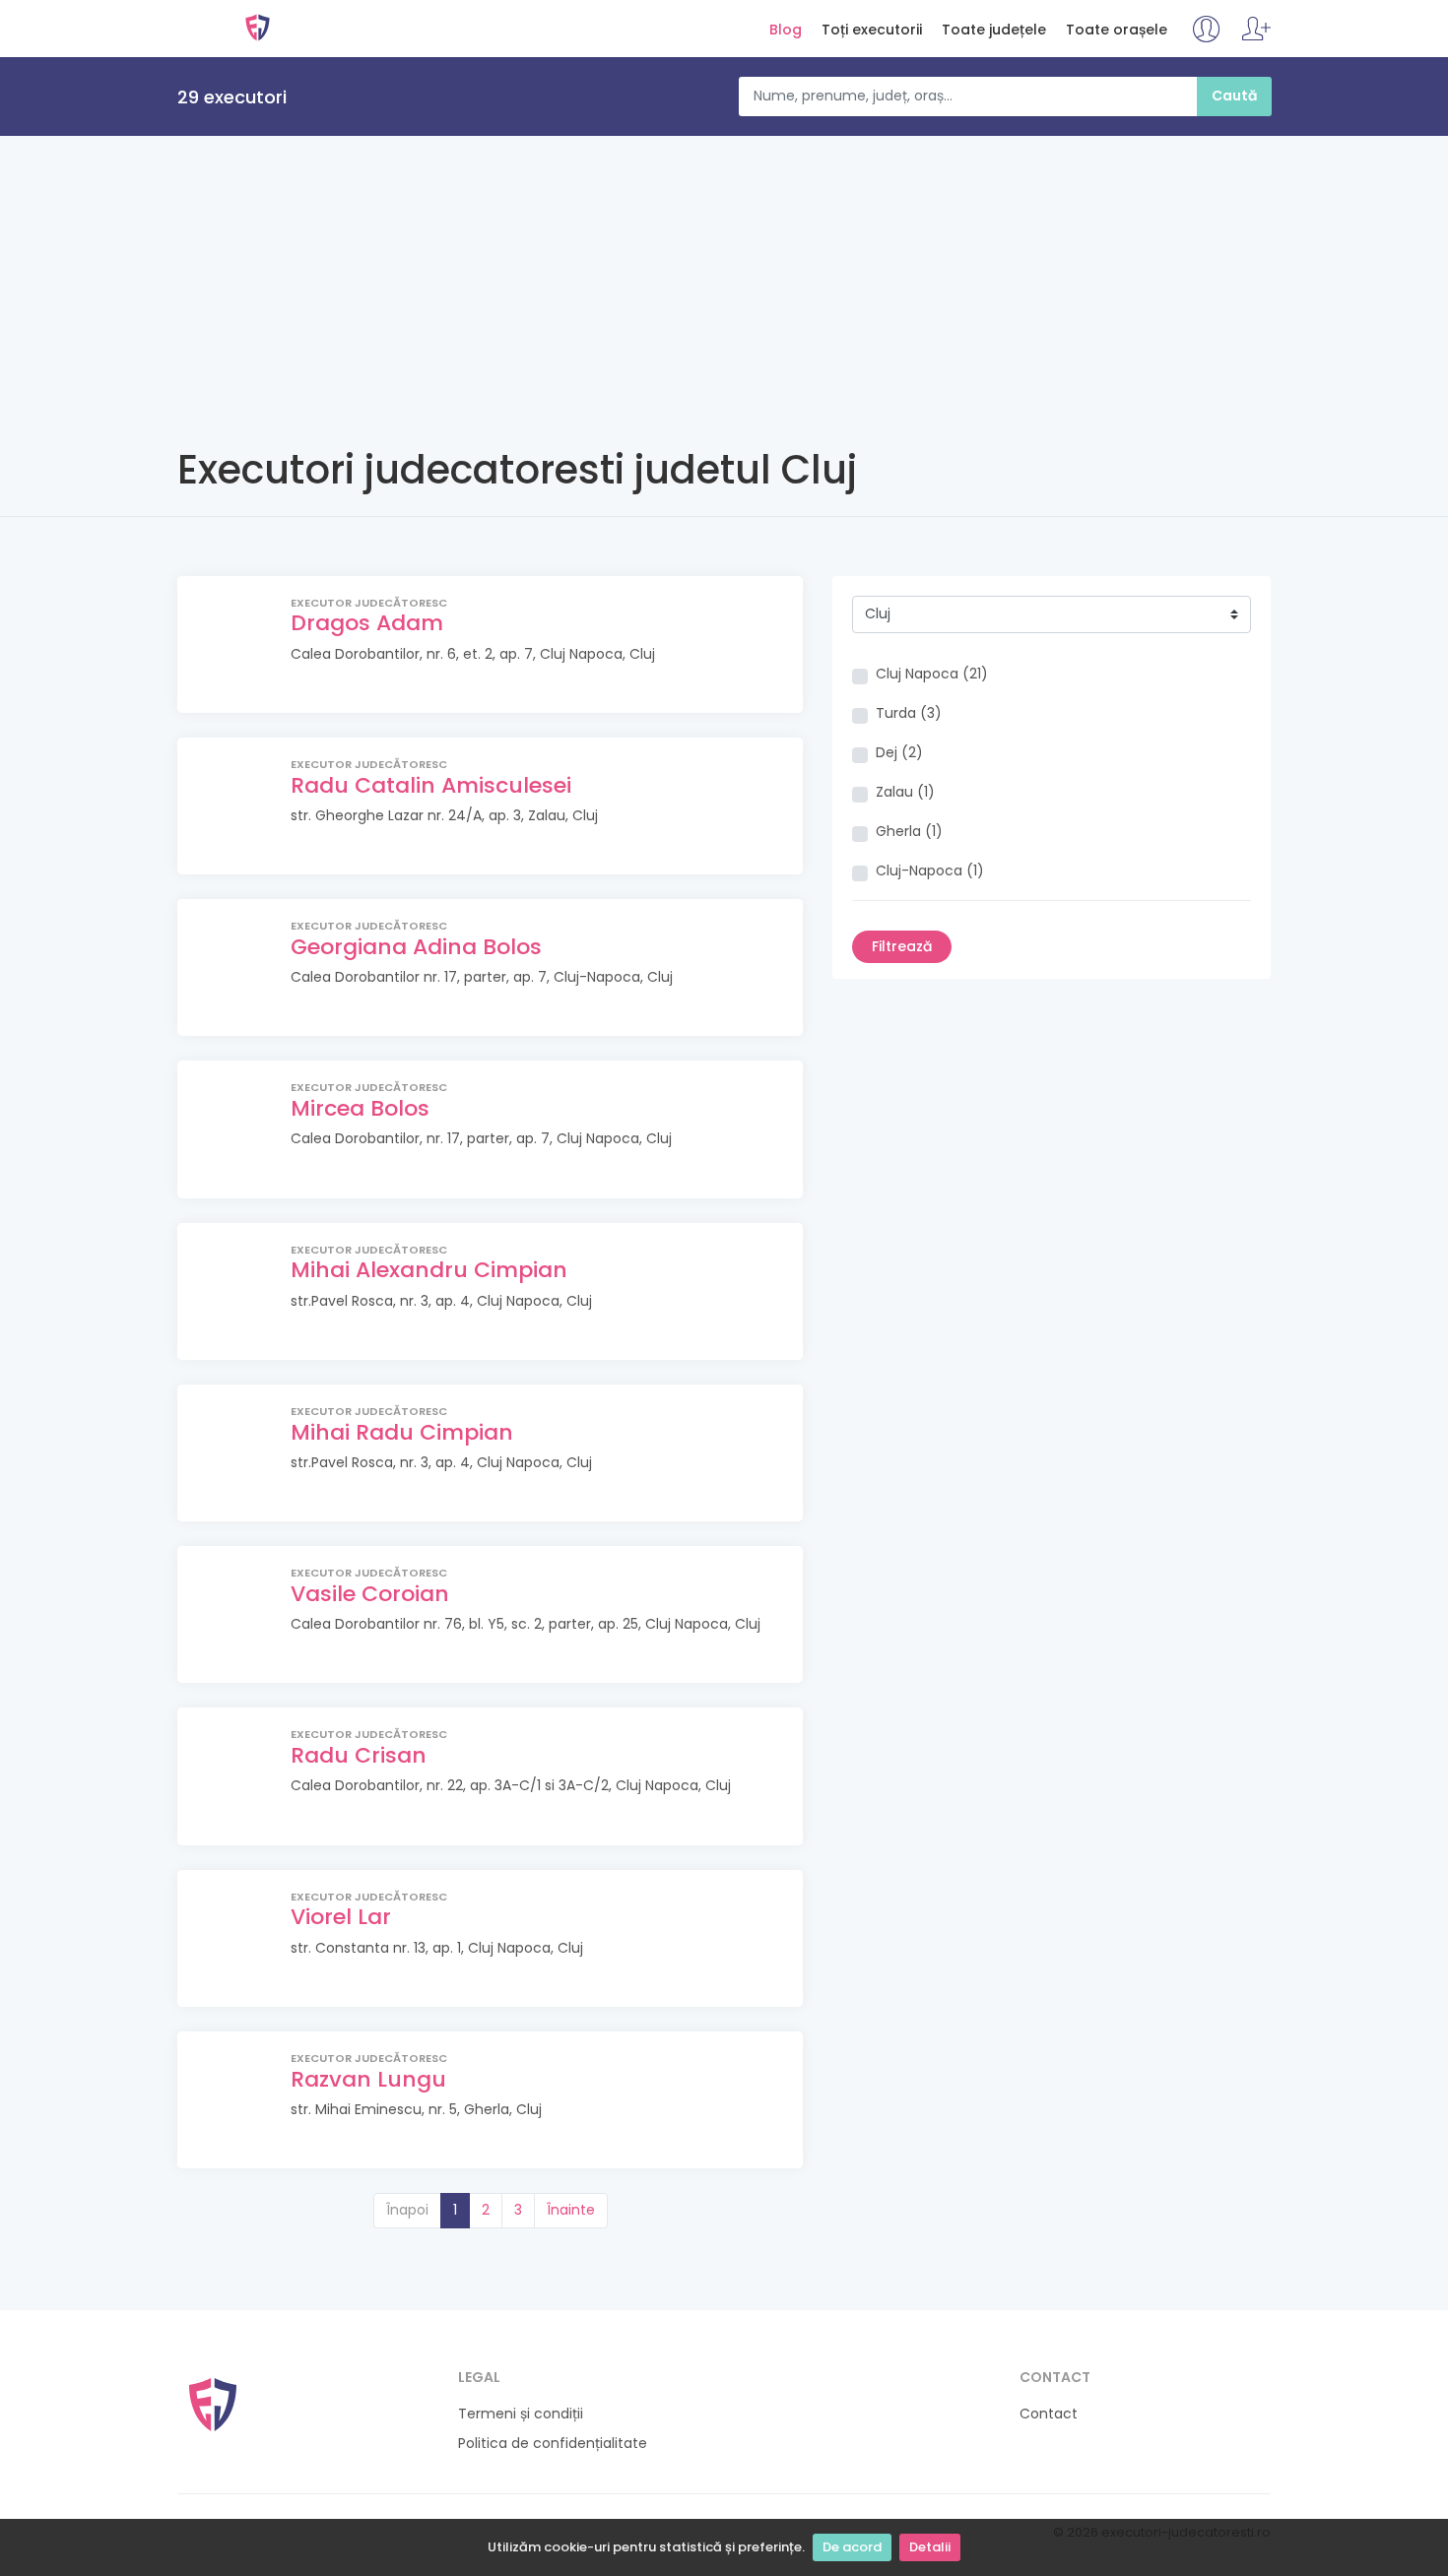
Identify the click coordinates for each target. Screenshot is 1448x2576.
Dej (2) (899, 753)
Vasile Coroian (370, 1594)
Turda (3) (909, 713)
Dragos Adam (367, 623)
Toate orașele (1117, 30)
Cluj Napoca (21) (932, 674)
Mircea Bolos (360, 1108)
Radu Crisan (359, 1755)
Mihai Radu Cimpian (402, 1432)
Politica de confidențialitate (553, 2444)
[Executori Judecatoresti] (213, 2403)
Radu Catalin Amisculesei (431, 785)
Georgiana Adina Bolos (416, 947)
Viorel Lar (341, 1917)
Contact (1049, 2414)
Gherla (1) (909, 832)
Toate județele (994, 30)
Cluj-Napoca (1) (930, 871)
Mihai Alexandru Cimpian (429, 1270)
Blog (786, 30)
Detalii (930, 2547)
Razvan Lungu (368, 2079)
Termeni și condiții (521, 2414)
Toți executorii (872, 30)
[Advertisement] (724, 284)
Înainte (571, 2210)
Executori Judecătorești (258, 28)
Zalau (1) (905, 792)
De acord (852, 2547)
